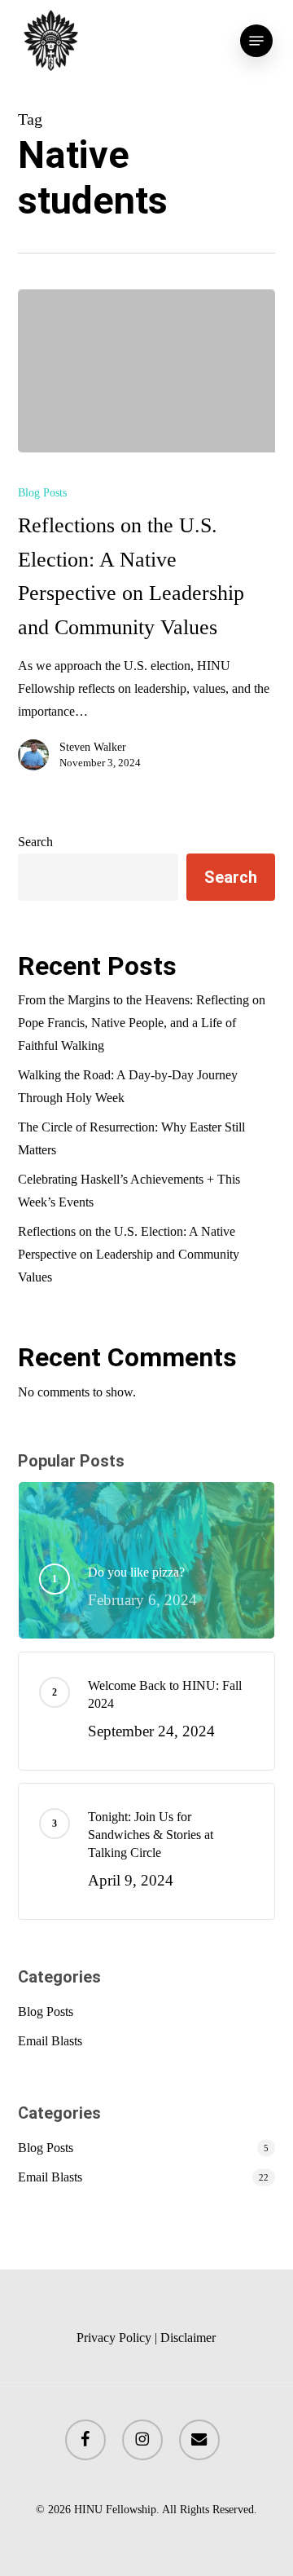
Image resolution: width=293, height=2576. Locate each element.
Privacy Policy (114, 2338)
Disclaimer (188, 2338)
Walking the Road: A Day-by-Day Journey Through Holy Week (128, 1086)
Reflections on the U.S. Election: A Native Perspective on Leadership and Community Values (129, 1254)
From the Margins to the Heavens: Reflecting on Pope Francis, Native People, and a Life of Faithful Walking (142, 1023)
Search (35, 842)
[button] (256, 41)
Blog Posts (42, 493)
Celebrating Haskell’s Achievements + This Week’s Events (129, 1191)
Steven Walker (93, 747)
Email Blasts (50, 2041)
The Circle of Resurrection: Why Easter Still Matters (131, 1138)
